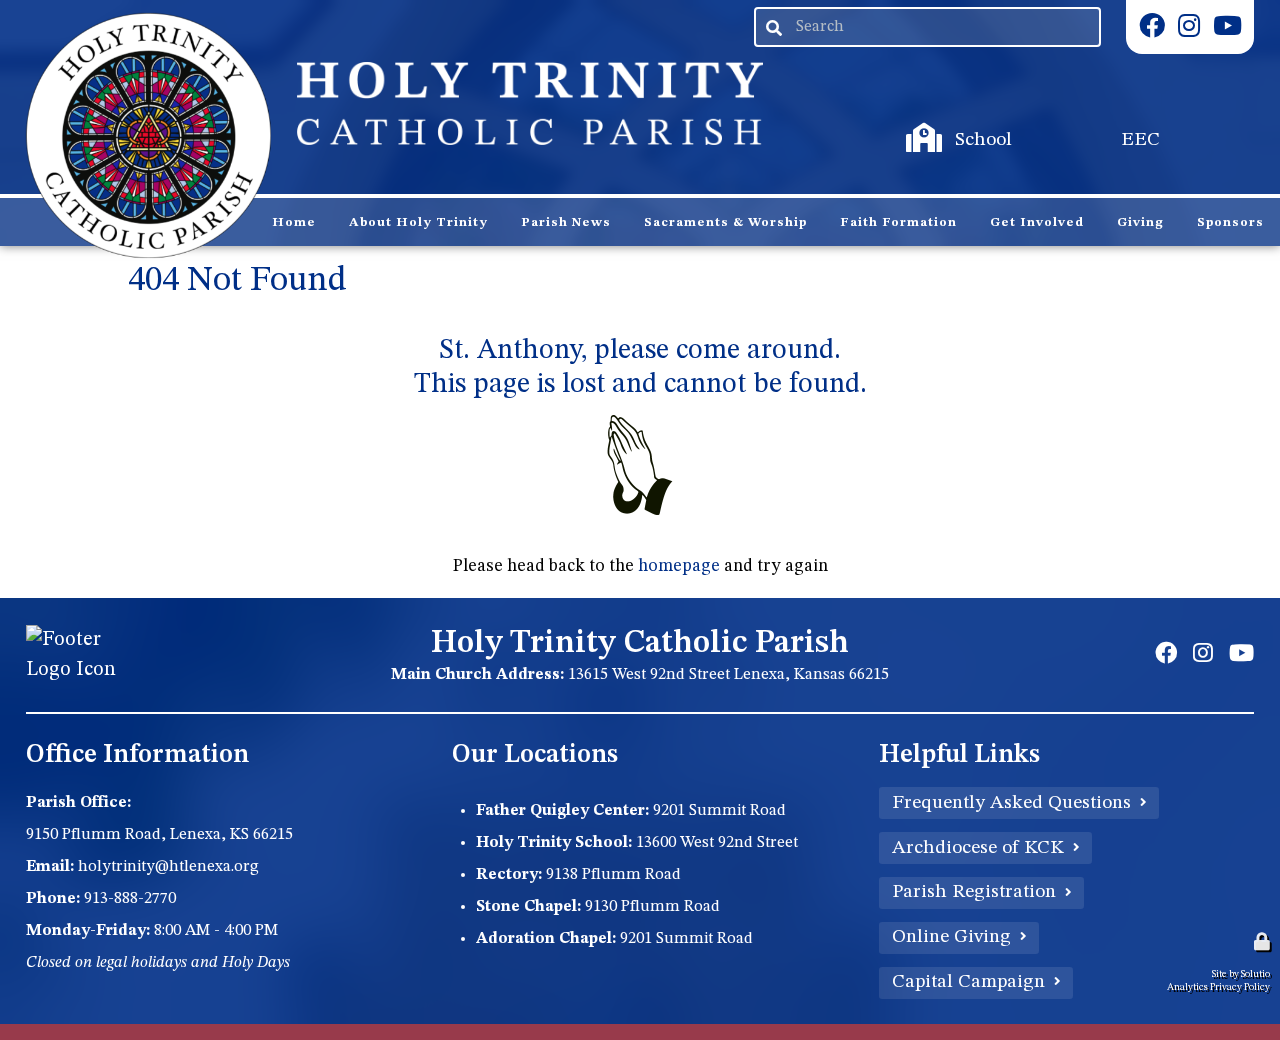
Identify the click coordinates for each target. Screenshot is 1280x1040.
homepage (679, 566)
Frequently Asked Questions (1011, 803)
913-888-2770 (130, 899)
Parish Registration (974, 892)
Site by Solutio (1241, 974)
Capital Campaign (968, 982)
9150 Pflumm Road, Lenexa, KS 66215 (159, 835)
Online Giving (951, 937)
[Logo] (149, 136)
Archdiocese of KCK (978, 848)
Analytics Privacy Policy (1218, 987)
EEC (1063, 121)
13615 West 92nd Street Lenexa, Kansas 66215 (728, 675)
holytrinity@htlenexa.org (168, 867)
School (913, 121)
